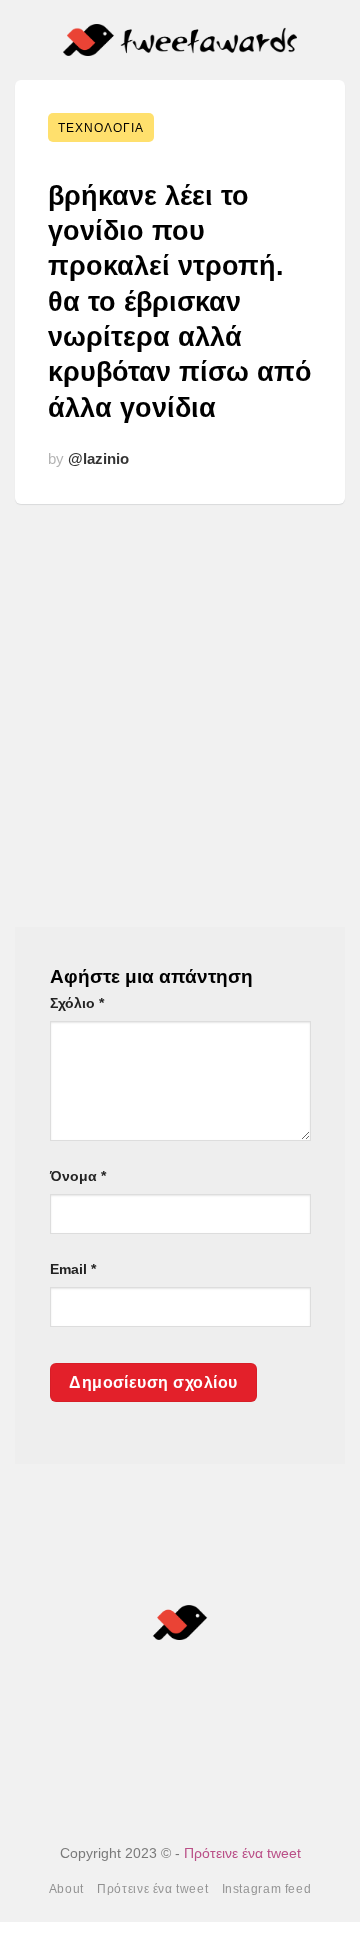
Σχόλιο (77, 1003)
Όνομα (78, 1176)
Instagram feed (267, 1889)
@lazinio (98, 458)
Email (73, 1269)
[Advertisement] (180, 701)
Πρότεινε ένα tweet (242, 1853)
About (66, 1889)
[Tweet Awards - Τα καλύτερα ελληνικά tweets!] (180, 40)
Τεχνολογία (101, 128)
